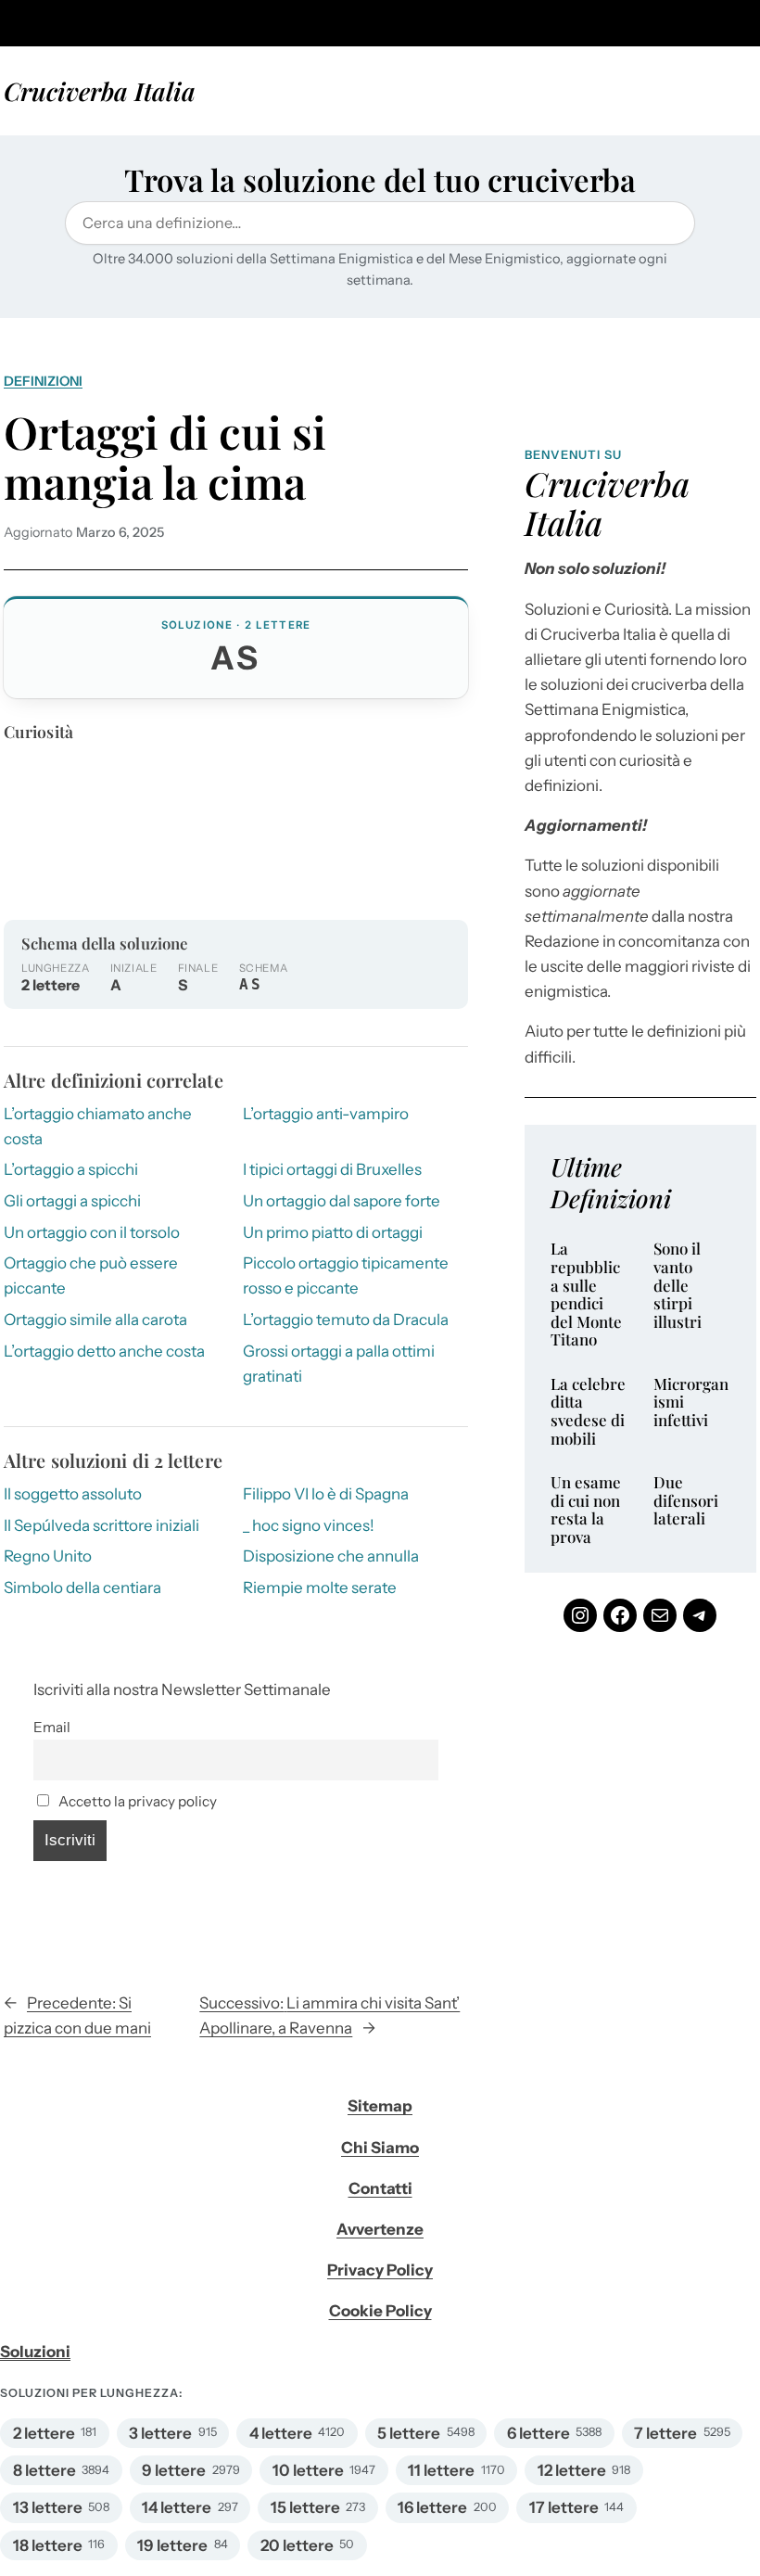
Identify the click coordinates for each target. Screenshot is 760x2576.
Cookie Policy (380, 2311)
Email (52, 1727)
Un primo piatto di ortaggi (333, 1232)
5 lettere (409, 2433)
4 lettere (281, 2433)
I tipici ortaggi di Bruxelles (332, 1169)
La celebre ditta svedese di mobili (588, 1411)
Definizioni (43, 381)
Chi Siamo (380, 2148)
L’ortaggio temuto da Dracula (346, 1320)
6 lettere (538, 2433)
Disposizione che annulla (331, 1556)
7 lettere (665, 2433)
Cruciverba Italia (100, 91)
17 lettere (564, 2507)
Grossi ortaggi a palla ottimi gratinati (339, 1364)
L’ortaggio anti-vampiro (326, 1114)
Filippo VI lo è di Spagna (326, 1494)
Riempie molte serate (320, 1588)
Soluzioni (35, 2352)
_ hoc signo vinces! (309, 1525)
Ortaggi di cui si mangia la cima (165, 457)
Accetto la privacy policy (136, 1801)
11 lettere (441, 2470)
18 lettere (48, 2545)
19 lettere (172, 2545)
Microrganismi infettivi (691, 1403)
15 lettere (305, 2507)
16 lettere (432, 2507)
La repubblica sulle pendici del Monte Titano (586, 1294)
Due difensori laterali (686, 1501)
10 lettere (308, 2470)
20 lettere (297, 2545)
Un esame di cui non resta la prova (586, 1510)
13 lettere (48, 2507)
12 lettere (572, 2470)
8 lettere (44, 2470)
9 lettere (174, 2470)
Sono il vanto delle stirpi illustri (678, 1285)
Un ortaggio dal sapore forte (342, 1201)
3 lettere (160, 2433)
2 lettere (44, 2433)
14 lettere (177, 2507)
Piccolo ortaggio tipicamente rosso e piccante (346, 1275)
